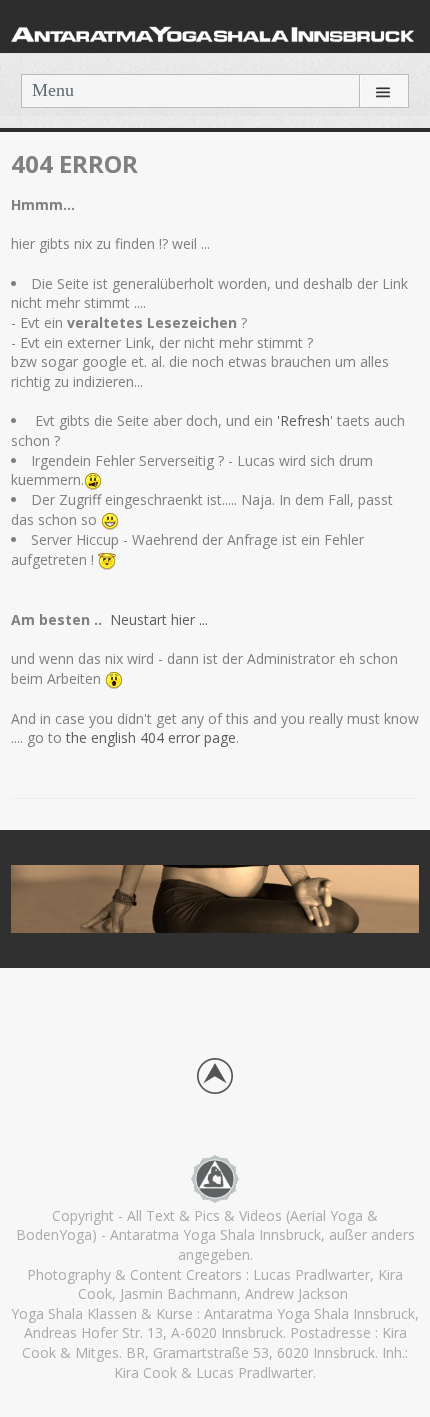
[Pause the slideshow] (358, 899)
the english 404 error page (149, 737)
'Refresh (303, 420)
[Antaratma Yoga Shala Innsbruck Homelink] (215, 1177)
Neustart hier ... (161, 619)
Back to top (215, 1076)
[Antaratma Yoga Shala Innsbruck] (215, 31)
